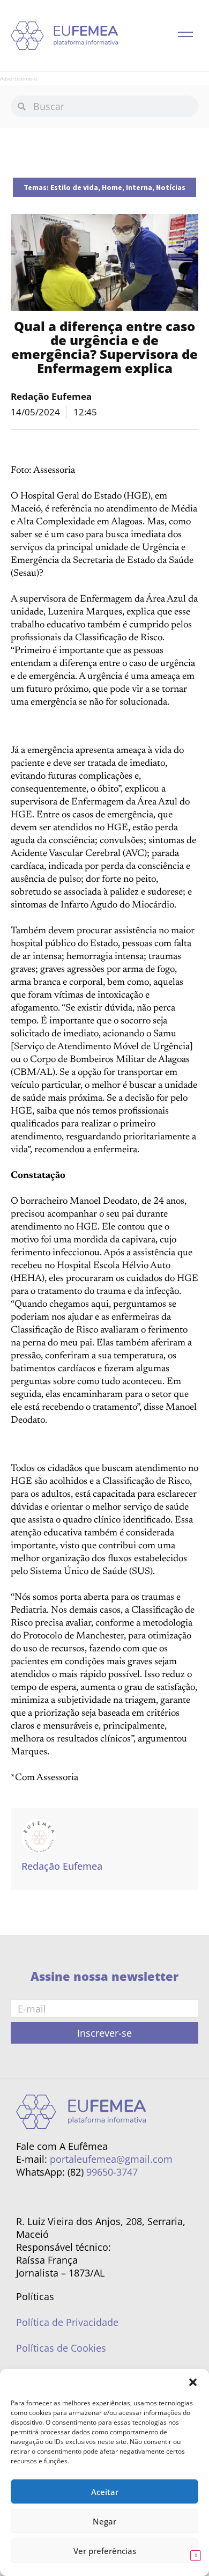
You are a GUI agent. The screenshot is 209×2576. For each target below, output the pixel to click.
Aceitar (105, 2492)
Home (112, 187)
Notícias (171, 187)
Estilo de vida (74, 187)
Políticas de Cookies (61, 2348)
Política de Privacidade (67, 2322)
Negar (104, 2521)
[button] (193, 2382)
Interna (139, 187)
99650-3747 (112, 2172)
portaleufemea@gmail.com (111, 2159)
